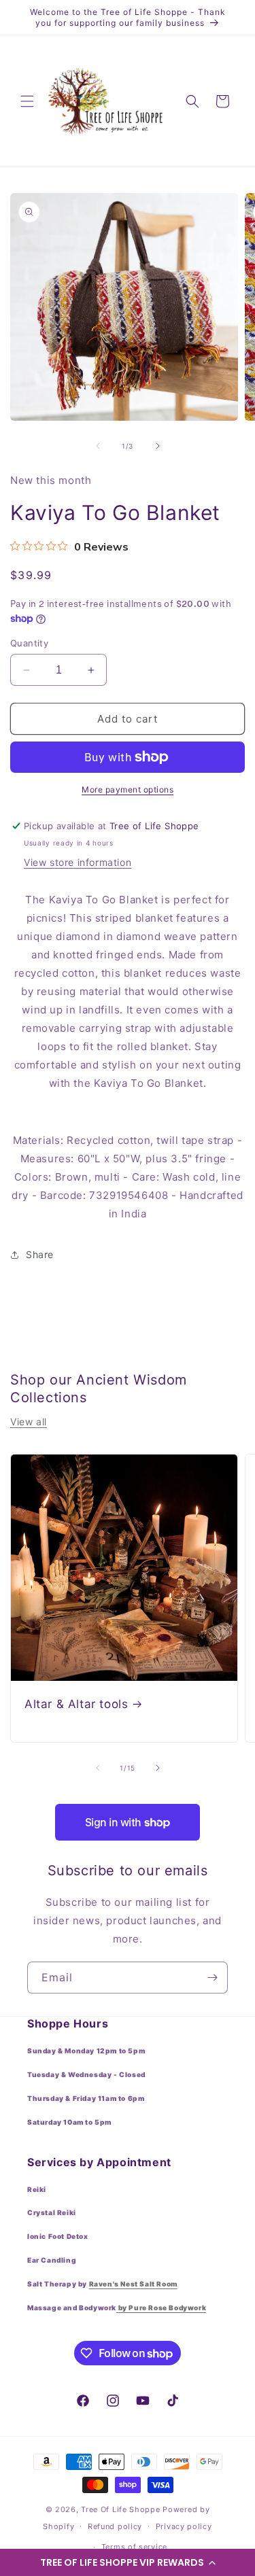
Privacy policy (184, 2526)
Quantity (29, 643)
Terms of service (134, 2547)
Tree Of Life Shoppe (120, 2509)
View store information (78, 862)
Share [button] (40, 1254)
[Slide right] (158, 446)
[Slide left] (98, 446)
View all (29, 1422)
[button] (128, 2562)
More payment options (128, 789)
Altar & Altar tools (76, 1704)
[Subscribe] (212, 1978)
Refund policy (115, 2526)
